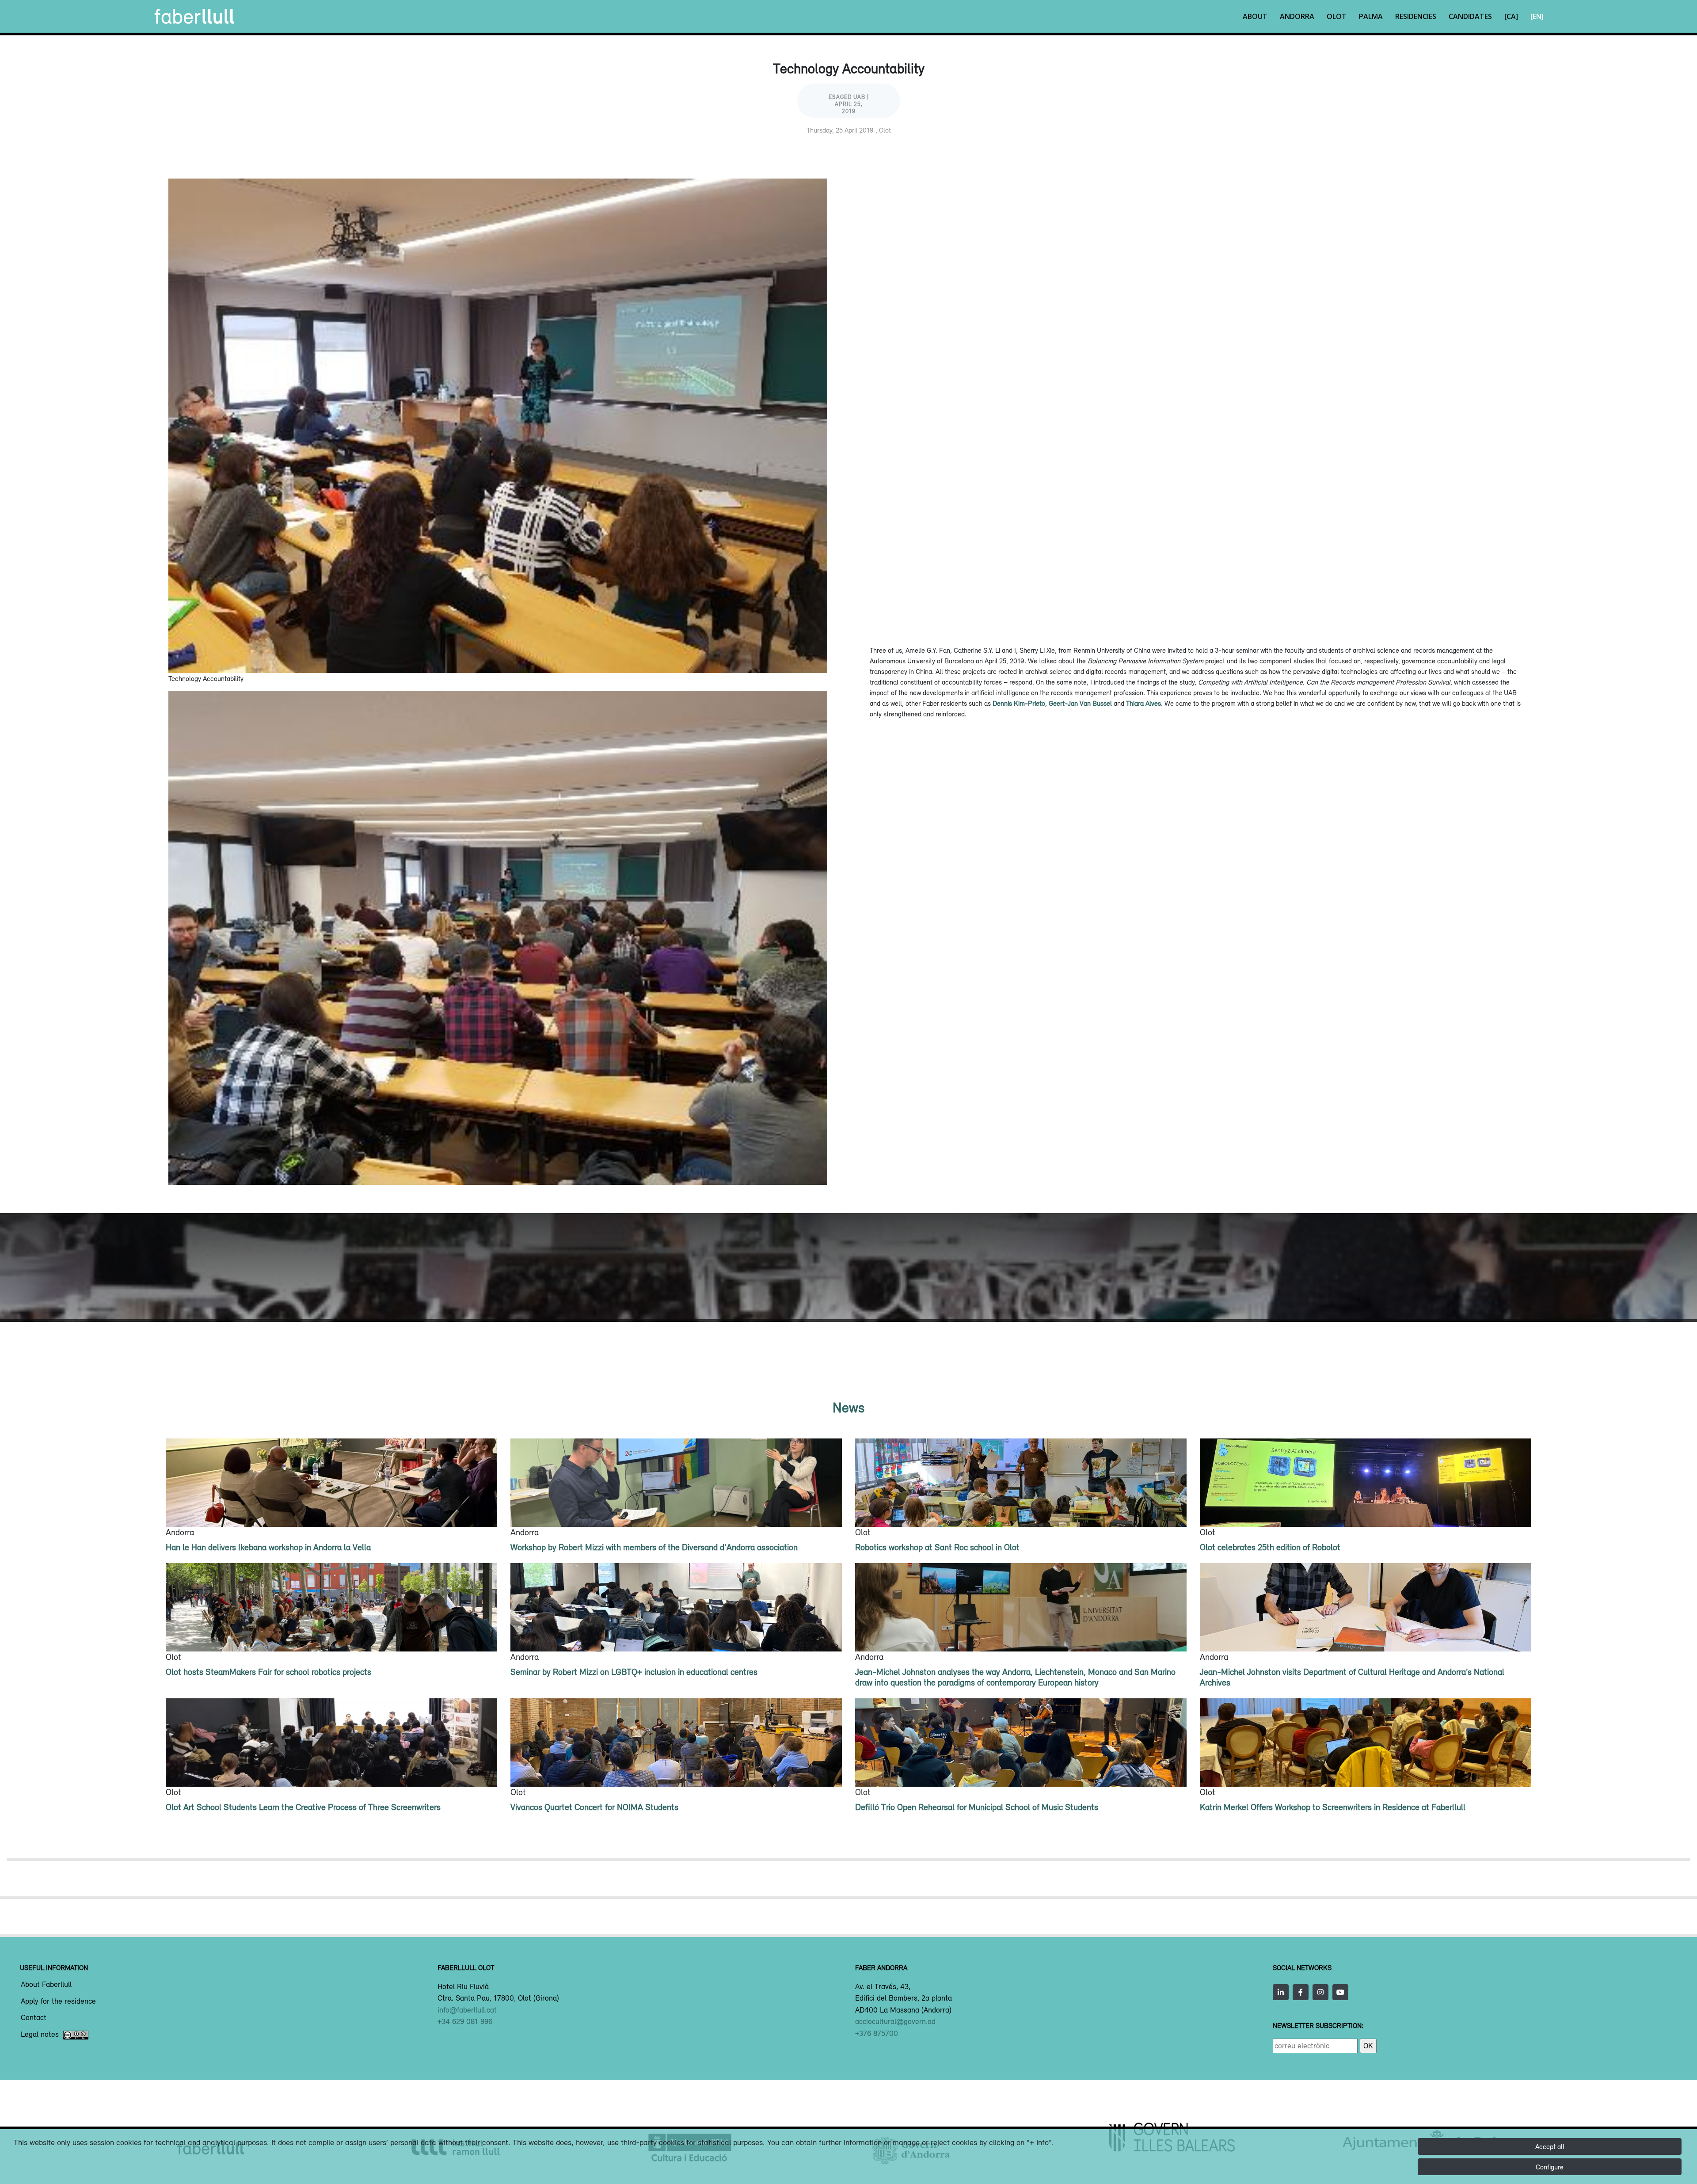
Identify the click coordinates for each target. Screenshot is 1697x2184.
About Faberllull (46, 1985)
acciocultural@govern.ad (895, 2021)
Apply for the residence (58, 2001)
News (848, 1407)
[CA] (1511, 16)
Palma (1371, 16)
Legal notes (40, 2035)
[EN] (1537, 16)
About (1255, 16)
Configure (1550, 2167)
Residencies (1416, 16)
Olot (1337, 16)
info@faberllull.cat (467, 2010)
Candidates (1470, 16)
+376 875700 (877, 2033)
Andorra (1297, 16)
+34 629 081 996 (465, 2021)
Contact (34, 2018)
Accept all (1550, 2146)
